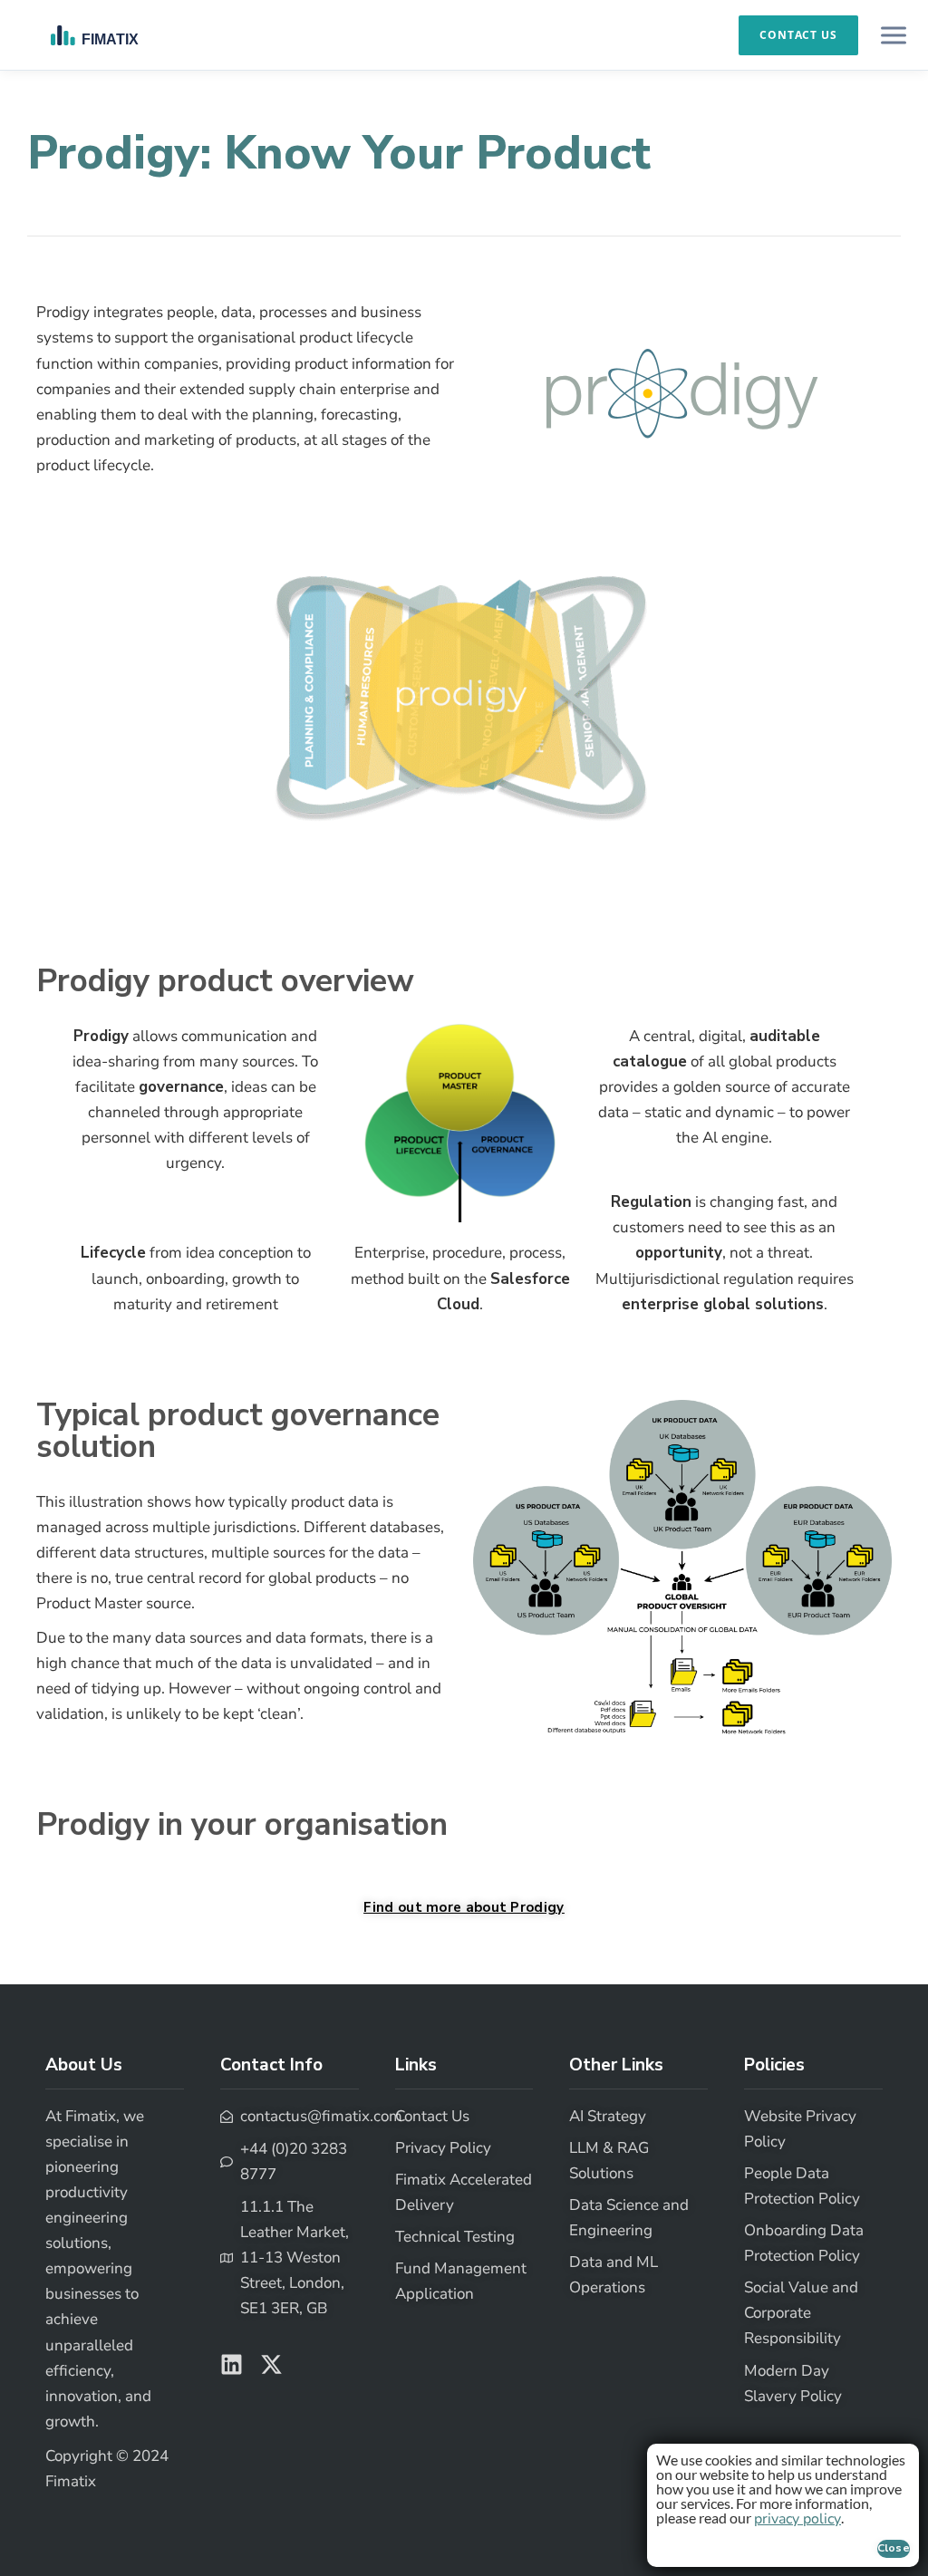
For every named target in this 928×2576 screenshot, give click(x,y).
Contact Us (798, 35)
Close (894, 2548)
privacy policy (797, 2519)
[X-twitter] (271, 2364)
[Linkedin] (232, 2364)
